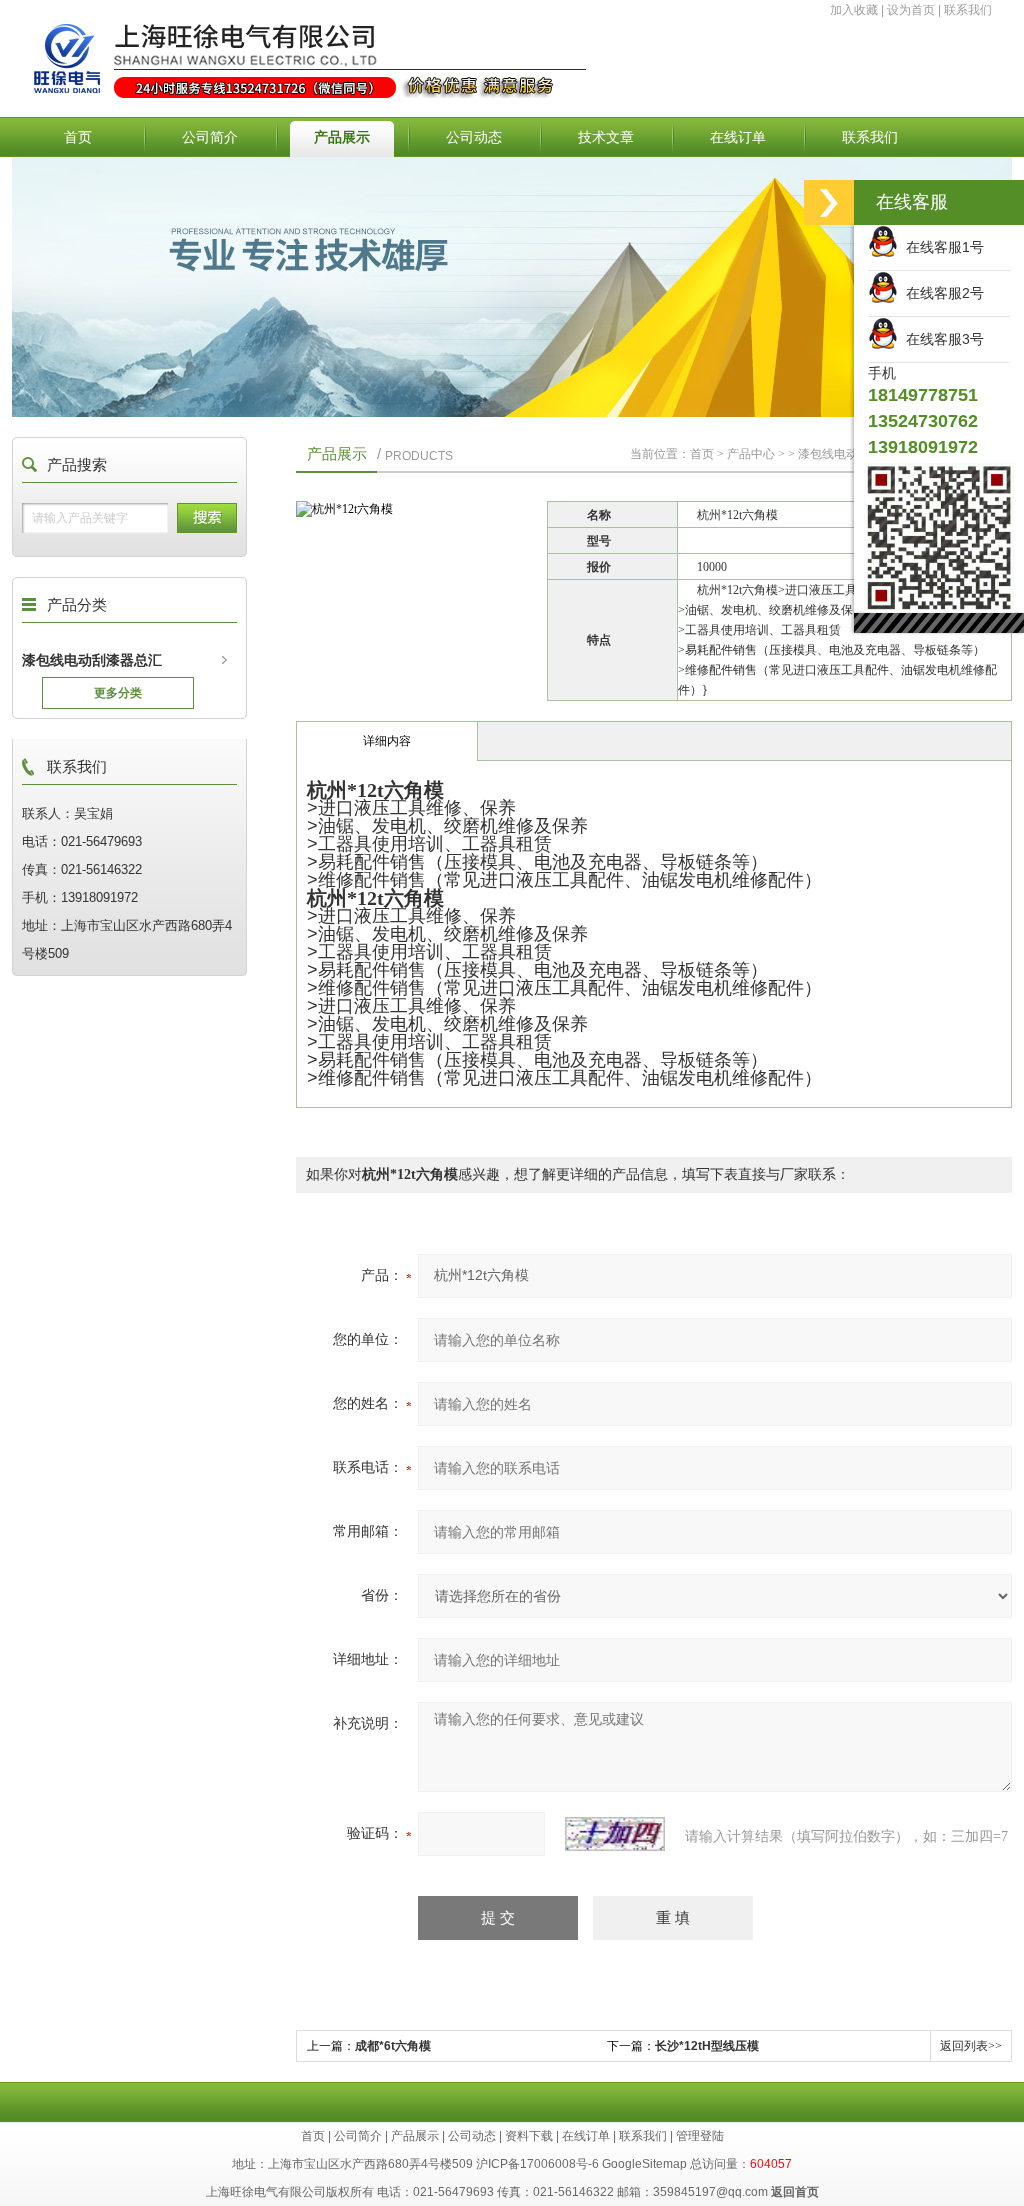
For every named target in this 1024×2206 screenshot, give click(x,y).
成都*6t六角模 (393, 2046)
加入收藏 (854, 10)
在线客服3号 (941, 339)
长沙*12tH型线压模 (707, 2046)
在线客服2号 (941, 293)
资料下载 (529, 2136)
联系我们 (968, 10)
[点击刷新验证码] (615, 1834)
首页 (78, 137)
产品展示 (342, 137)
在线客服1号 (941, 247)
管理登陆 (700, 2136)
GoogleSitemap (644, 2164)
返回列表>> (971, 2046)
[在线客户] (829, 202)
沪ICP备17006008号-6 (537, 2164)
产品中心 (751, 454)
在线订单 (738, 137)
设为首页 (911, 10)
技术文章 (606, 137)
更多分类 (118, 693)
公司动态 (474, 137)
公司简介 (210, 137)
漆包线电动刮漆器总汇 (92, 660)
